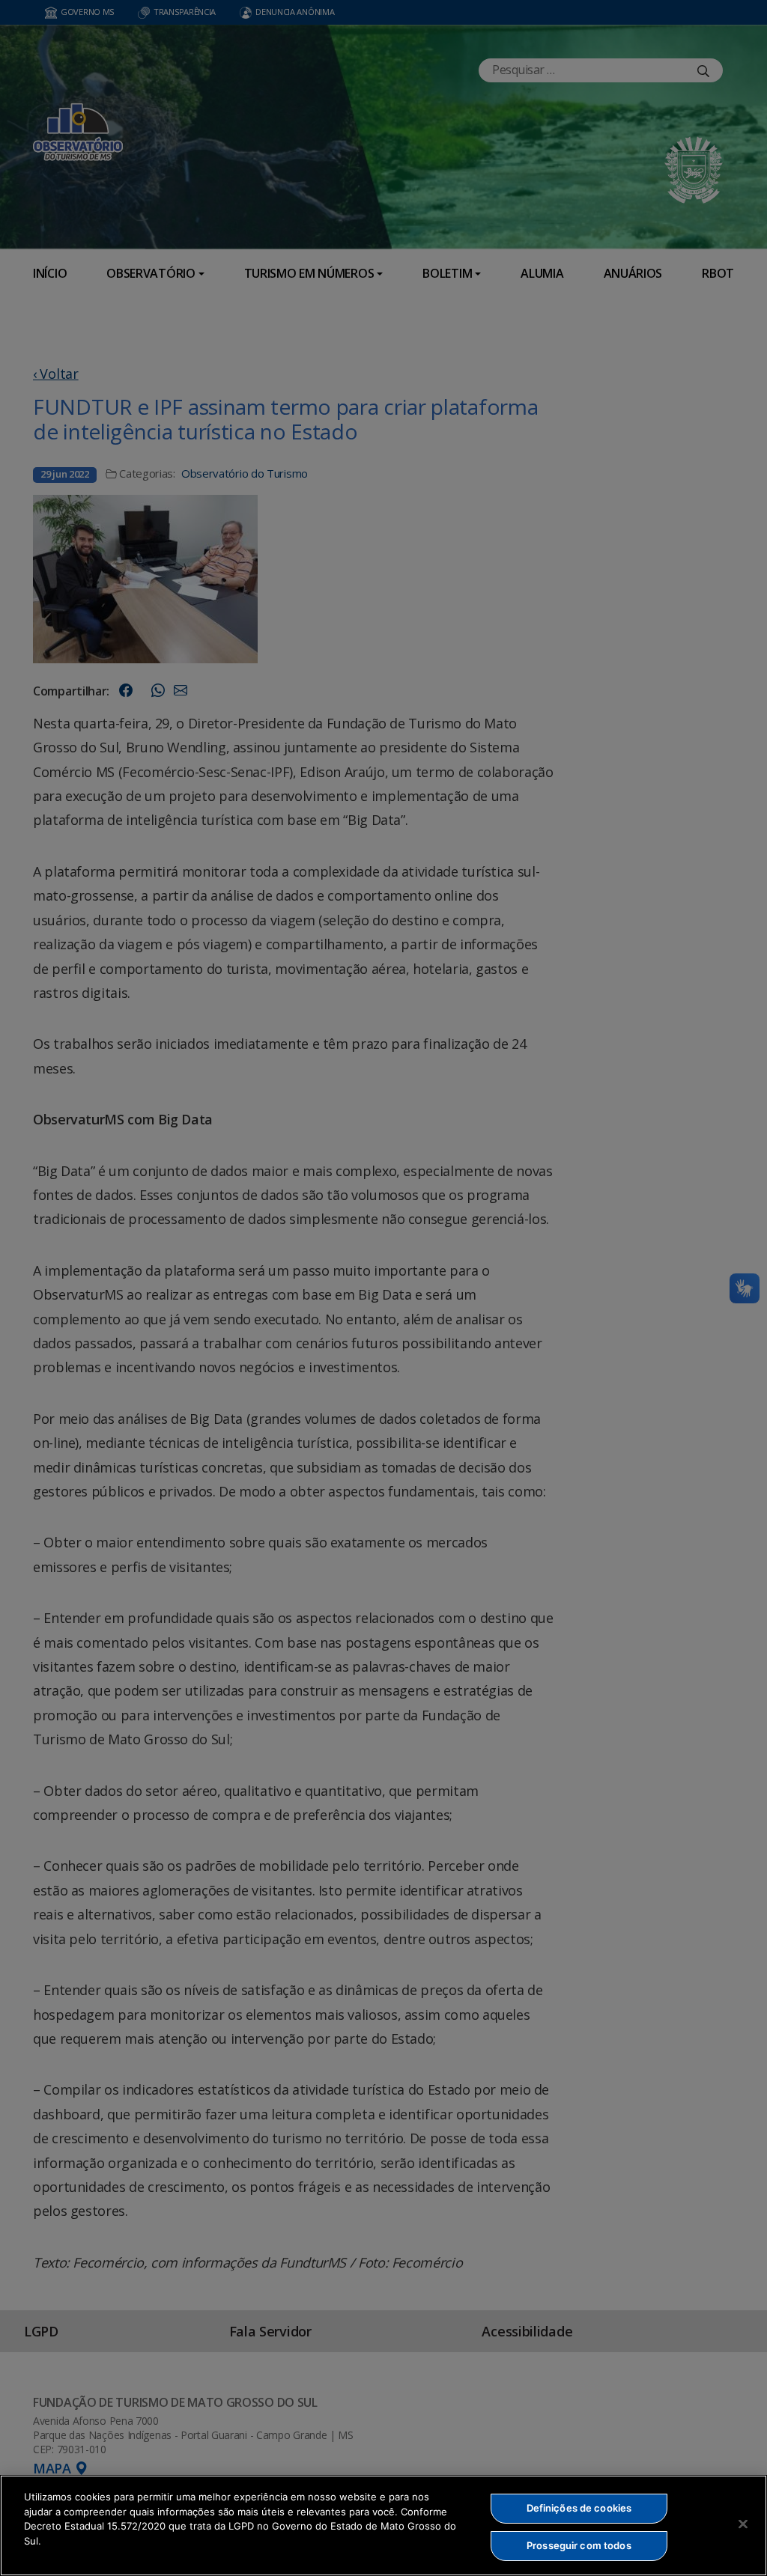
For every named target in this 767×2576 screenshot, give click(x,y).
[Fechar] (743, 2524)
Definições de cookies (579, 2508)
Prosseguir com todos (579, 2545)
